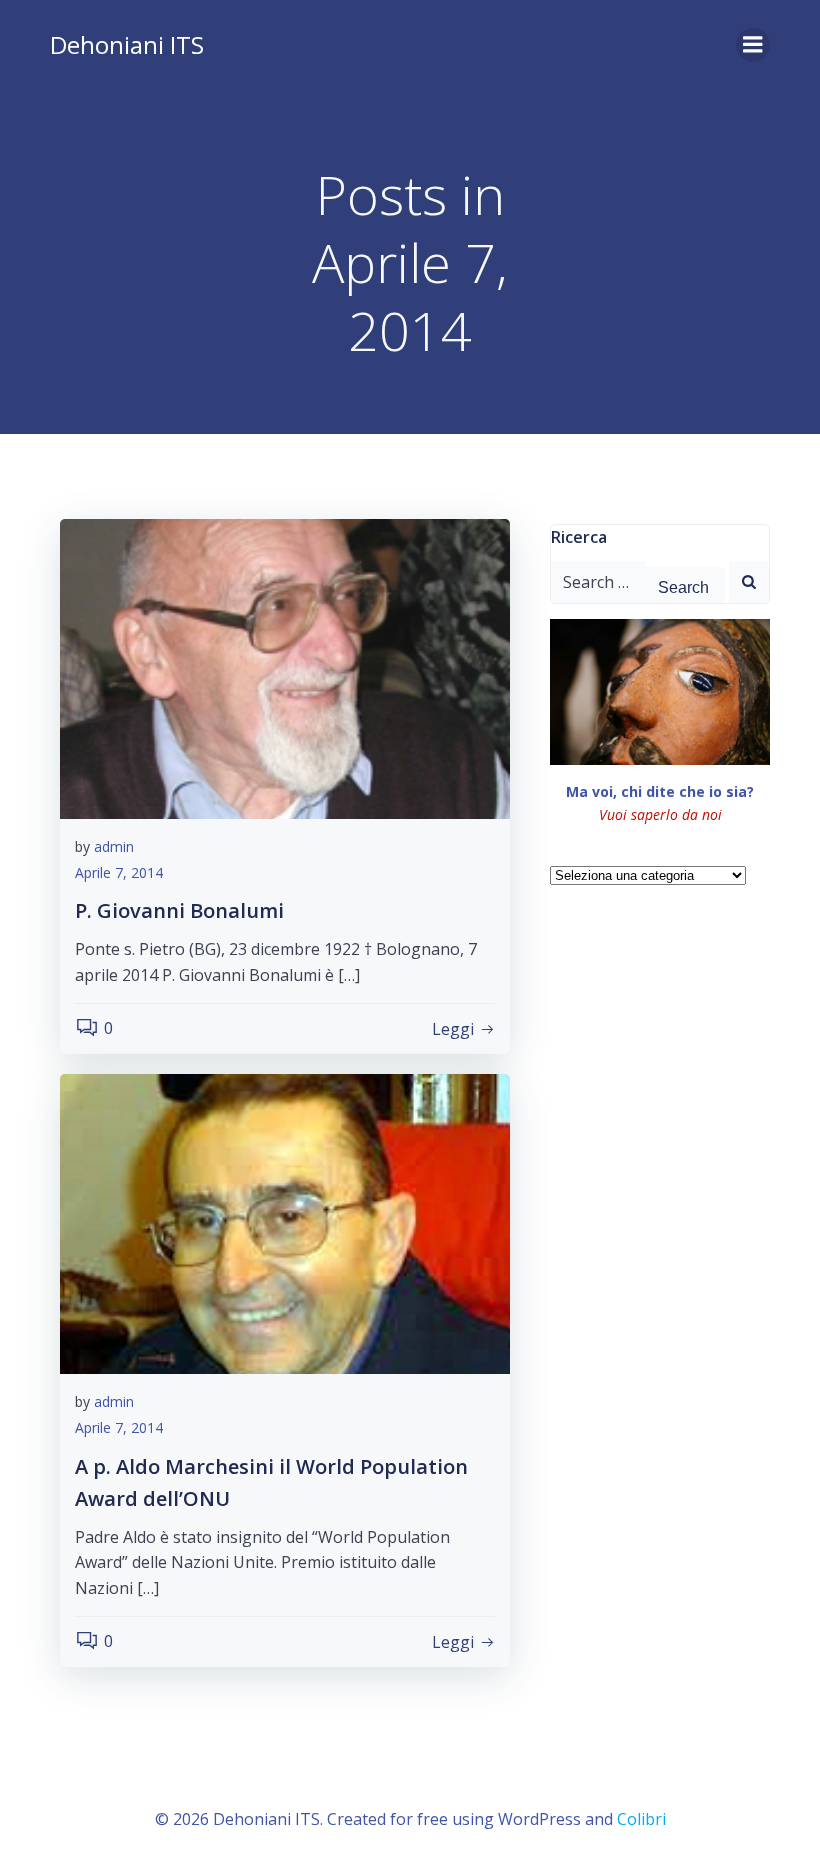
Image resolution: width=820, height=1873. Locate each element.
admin (114, 846)
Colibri (641, 1819)
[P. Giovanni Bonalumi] (285, 667)
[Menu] (753, 45)
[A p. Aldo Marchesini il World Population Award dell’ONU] (285, 1223)
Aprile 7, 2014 (119, 872)
